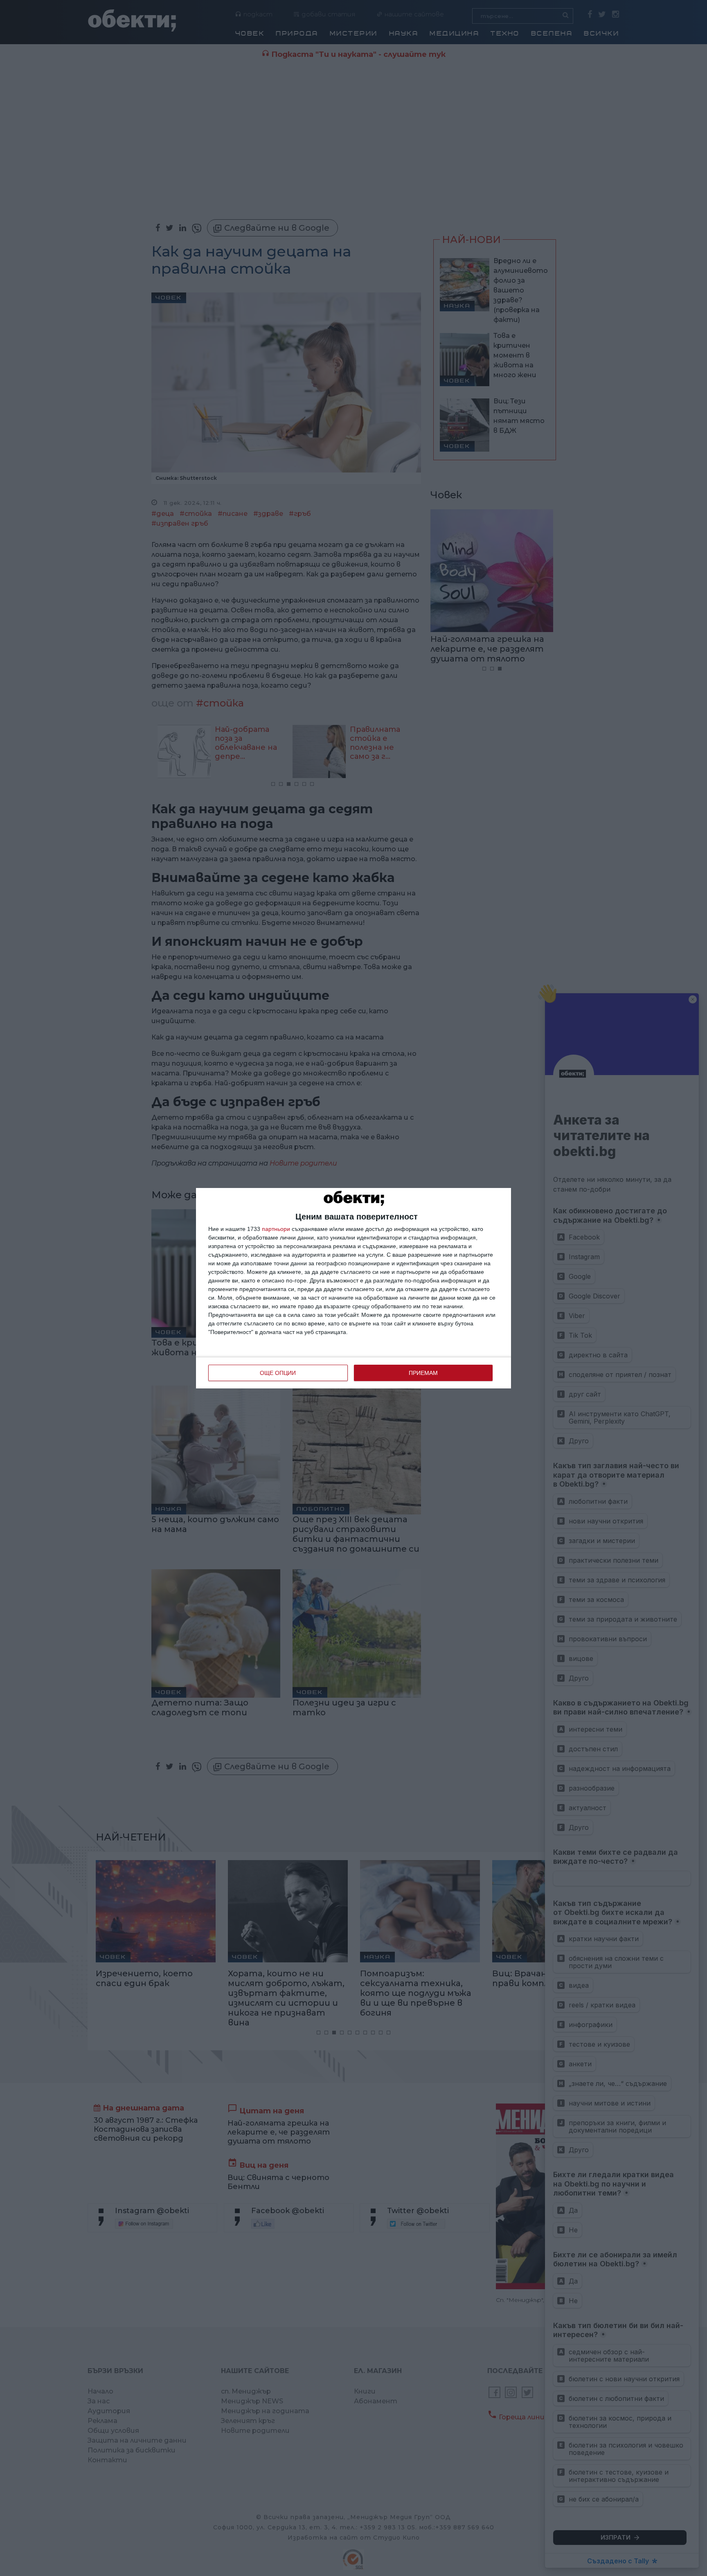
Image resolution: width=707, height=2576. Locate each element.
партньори (276, 1229)
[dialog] (353, 1288)
